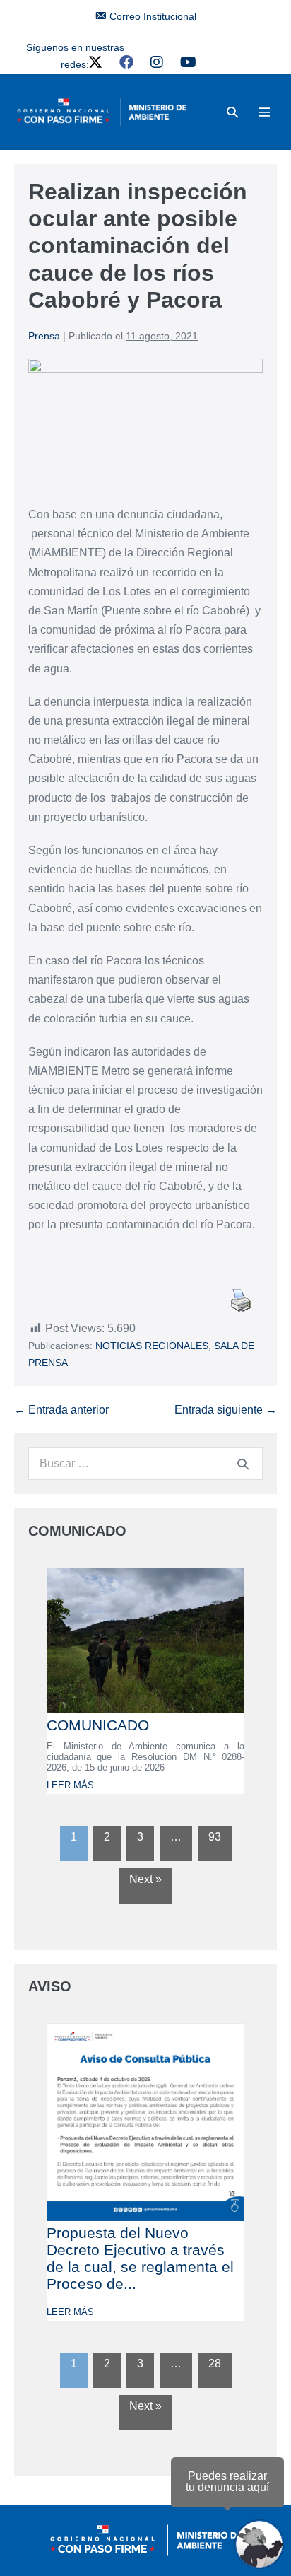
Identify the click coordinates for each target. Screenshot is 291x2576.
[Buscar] (243, 1464)
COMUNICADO (98, 1725)
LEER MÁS (70, 1785)
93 (215, 1837)
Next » (145, 1879)
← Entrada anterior (61, 1410)
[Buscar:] (145, 1463)
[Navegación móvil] (264, 112)
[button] (232, 112)
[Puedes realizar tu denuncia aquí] (259, 2544)
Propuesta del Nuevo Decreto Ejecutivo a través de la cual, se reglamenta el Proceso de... (140, 2258)
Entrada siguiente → (226, 1410)
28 (215, 2364)
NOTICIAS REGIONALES (152, 1346)
